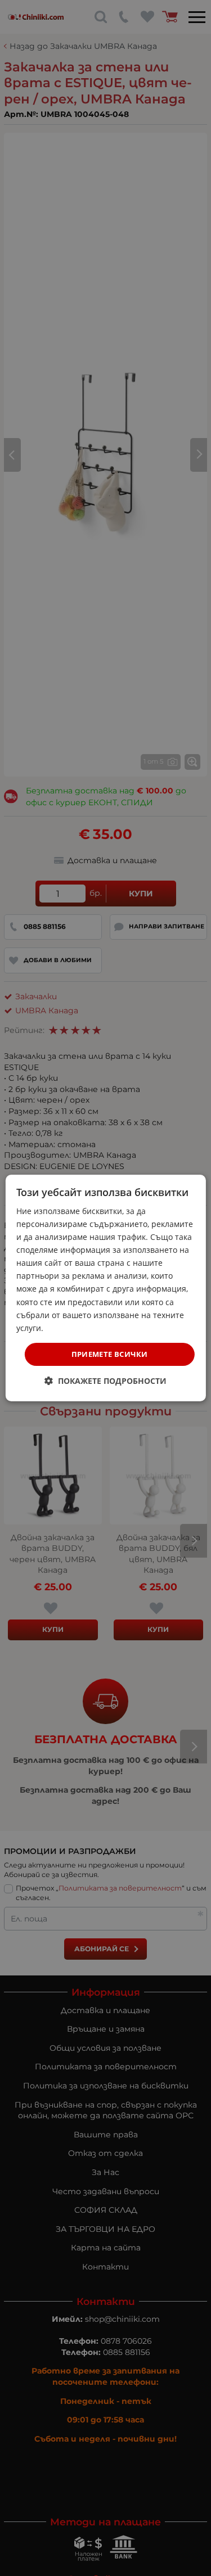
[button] (105, 1381)
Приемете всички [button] (110, 1354)
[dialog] (105, 1288)
